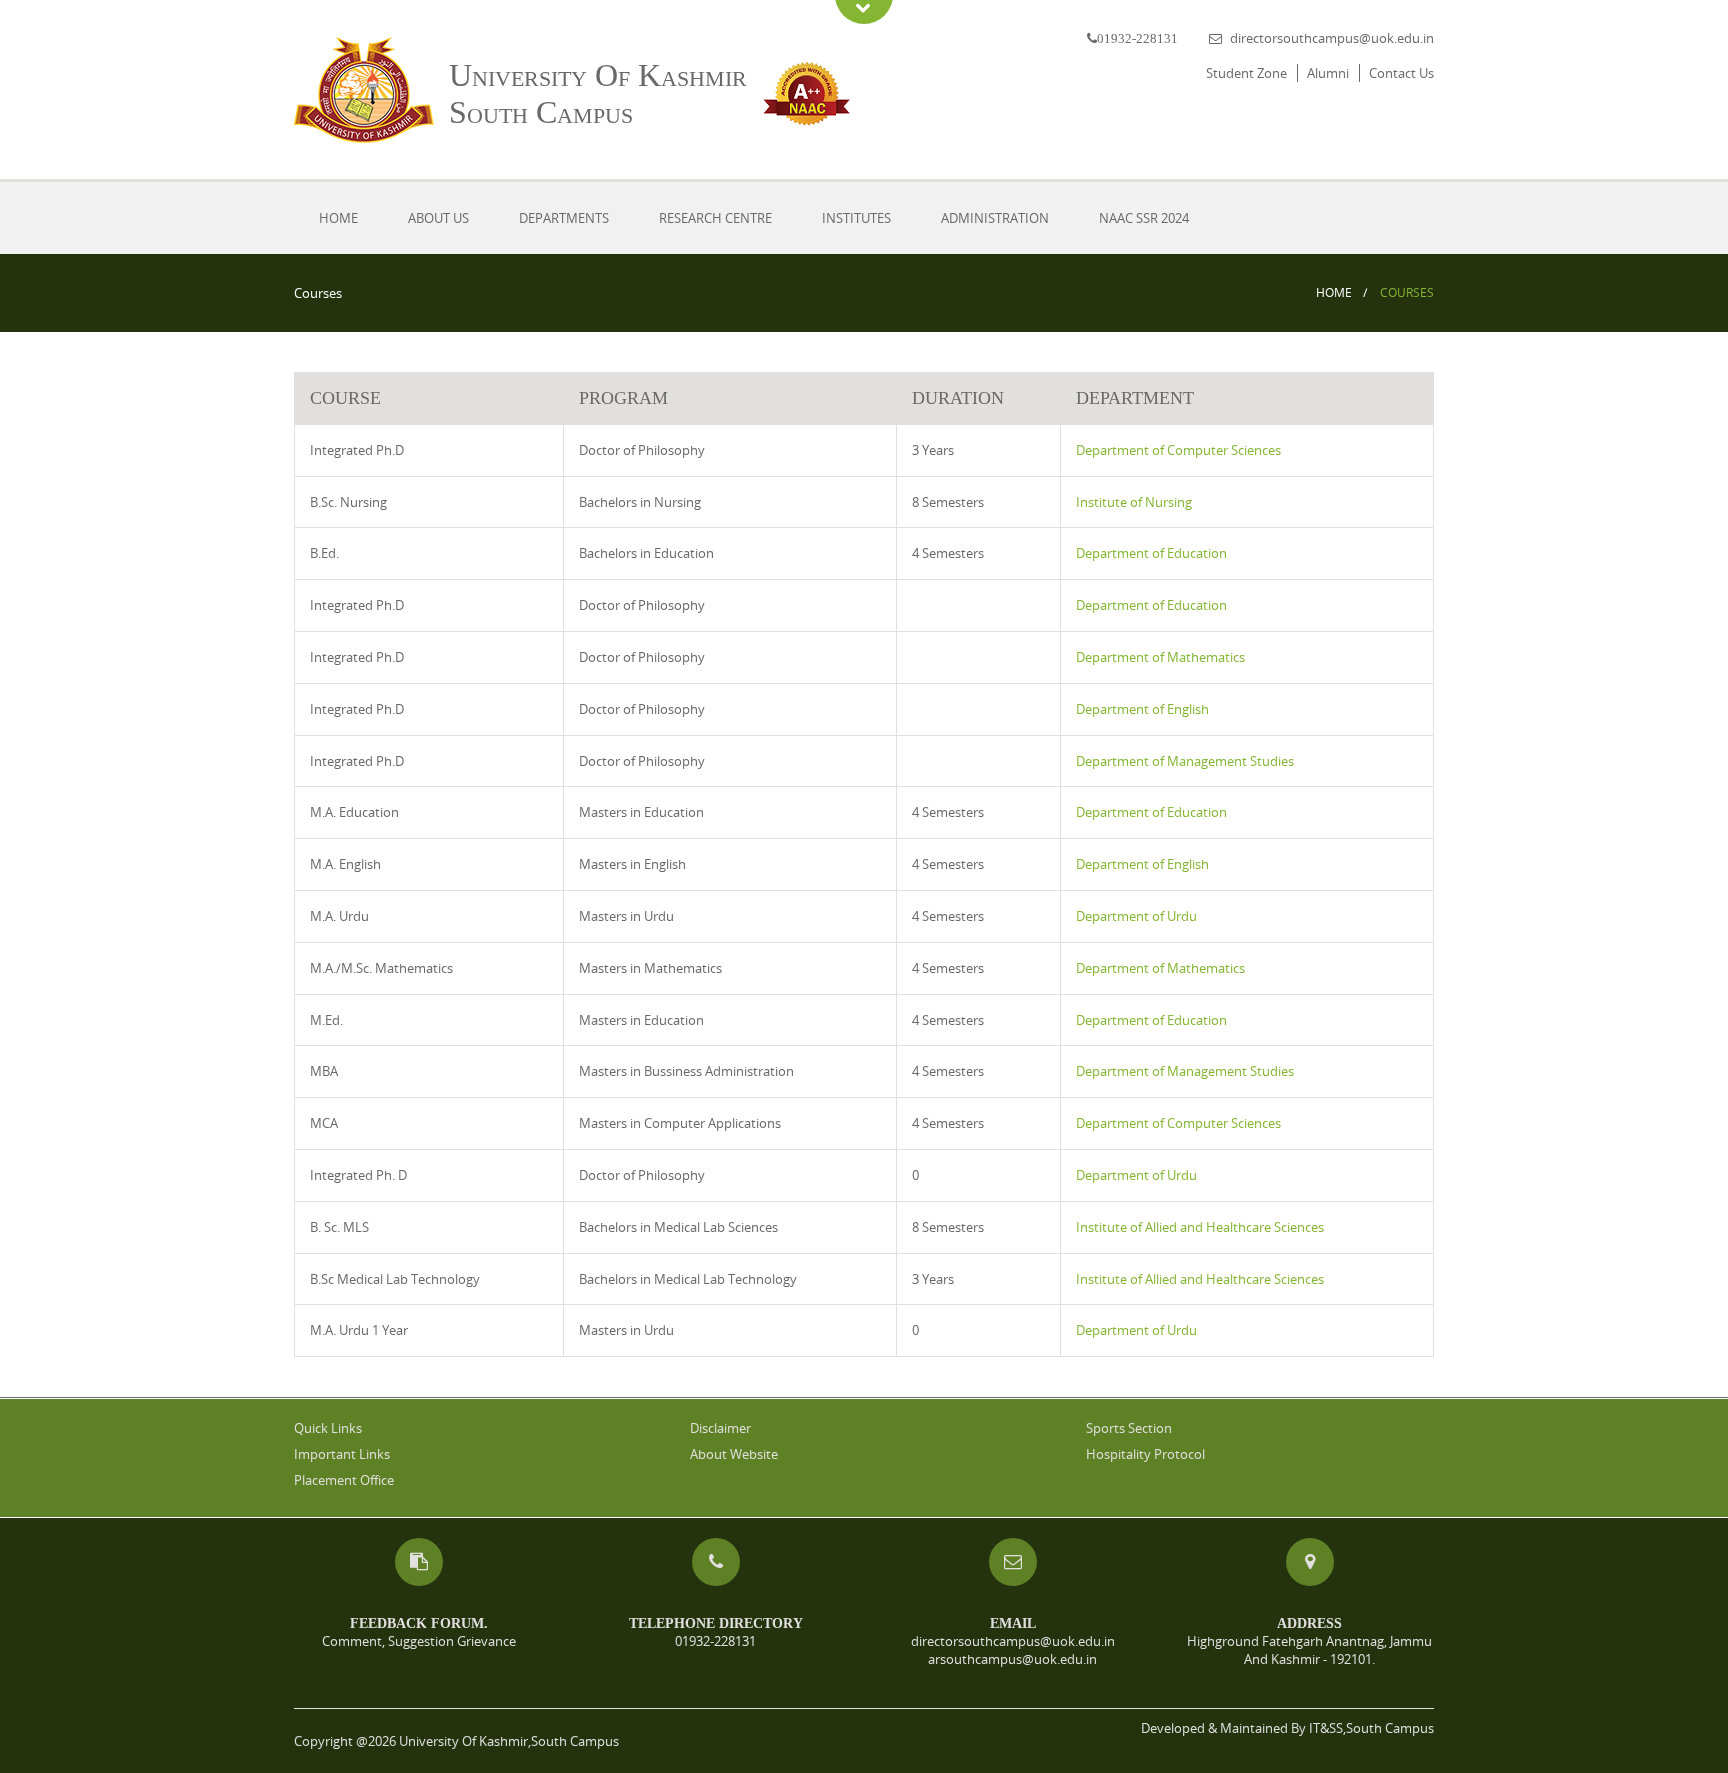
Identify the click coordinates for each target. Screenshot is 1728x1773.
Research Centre (715, 218)
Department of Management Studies (1185, 761)
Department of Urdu (1136, 916)
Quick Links (328, 1428)
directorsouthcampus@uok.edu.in (1332, 38)
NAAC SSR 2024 (1144, 218)
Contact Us (1401, 73)
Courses (1407, 292)
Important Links (342, 1454)
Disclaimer (720, 1428)
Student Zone (1246, 73)
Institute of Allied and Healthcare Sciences (1200, 1227)
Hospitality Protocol (1145, 1454)
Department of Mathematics (1160, 657)
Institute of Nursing (1134, 502)
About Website (734, 1454)
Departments (564, 218)
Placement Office (344, 1480)
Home (338, 218)
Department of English (1142, 709)
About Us (438, 218)
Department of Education (1151, 553)
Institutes (856, 218)
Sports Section (1129, 1428)
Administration (995, 218)
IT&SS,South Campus (1371, 1728)
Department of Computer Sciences (1178, 450)
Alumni (1328, 73)
